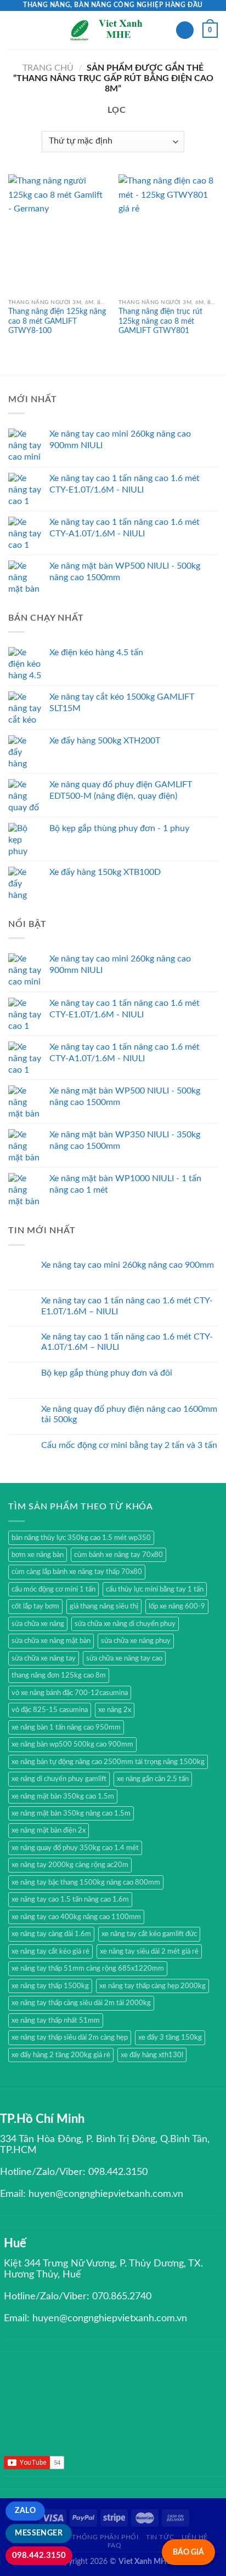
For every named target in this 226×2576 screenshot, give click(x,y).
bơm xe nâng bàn (38, 1555)
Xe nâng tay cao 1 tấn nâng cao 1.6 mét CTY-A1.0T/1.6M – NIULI (127, 1342)
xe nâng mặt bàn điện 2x (49, 1830)
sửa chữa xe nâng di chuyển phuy (125, 1624)
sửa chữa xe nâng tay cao (124, 1658)
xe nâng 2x (115, 1710)
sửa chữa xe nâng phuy (136, 1641)
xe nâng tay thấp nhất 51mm (56, 2020)
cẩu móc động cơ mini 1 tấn (53, 1589)
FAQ (115, 2545)
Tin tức (160, 2537)
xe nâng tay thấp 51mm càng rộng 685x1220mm (88, 1968)
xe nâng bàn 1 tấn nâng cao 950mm (66, 1727)
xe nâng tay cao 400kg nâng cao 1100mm (76, 1917)
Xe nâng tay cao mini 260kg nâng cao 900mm (128, 1265)
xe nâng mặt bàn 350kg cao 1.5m (63, 1796)
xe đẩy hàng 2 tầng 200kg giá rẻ (61, 2055)
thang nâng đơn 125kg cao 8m (59, 1675)
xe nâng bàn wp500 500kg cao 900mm (72, 1744)
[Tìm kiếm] (185, 30)
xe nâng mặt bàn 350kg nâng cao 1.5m (71, 1813)
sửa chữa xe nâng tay (44, 1658)
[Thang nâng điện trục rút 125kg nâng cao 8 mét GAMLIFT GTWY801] (168, 234)
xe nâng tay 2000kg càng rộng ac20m (70, 1865)
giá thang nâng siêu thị (104, 1606)
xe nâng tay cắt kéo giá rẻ (50, 1951)
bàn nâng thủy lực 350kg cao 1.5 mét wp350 (81, 1538)
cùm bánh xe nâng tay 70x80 (118, 1555)
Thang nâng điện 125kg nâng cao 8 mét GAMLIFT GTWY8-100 (57, 321)
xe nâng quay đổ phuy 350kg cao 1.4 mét (75, 1848)
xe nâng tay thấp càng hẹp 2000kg (152, 1986)
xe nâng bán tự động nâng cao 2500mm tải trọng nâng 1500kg (108, 1762)
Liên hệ (195, 2537)
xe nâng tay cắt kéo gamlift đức (149, 1934)
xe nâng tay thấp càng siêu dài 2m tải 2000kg (81, 2003)
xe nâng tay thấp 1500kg (50, 1986)
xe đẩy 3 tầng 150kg (170, 2037)
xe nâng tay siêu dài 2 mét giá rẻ (149, 1951)
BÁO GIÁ (188, 2552)
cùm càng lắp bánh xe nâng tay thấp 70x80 (77, 1572)
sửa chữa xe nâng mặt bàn (51, 1641)
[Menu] (15, 30)
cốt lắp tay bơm (35, 1606)
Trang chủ (48, 68)
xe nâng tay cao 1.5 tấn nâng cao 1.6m (70, 1899)
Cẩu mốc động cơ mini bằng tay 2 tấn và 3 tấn (129, 1445)
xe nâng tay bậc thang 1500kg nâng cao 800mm (86, 1882)
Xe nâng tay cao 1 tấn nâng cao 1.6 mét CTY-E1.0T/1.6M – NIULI (127, 1306)
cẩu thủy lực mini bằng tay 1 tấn (155, 1589)
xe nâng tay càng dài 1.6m (51, 1934)
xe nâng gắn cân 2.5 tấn (153, 1779)
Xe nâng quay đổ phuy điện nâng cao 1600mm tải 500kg (129, 1414)
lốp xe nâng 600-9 (177, 1606)
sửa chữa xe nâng (38, 1624)
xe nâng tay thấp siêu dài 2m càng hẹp (70, 2037)
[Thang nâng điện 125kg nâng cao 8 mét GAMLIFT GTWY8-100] (58, 234)
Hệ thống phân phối (100, 2537)
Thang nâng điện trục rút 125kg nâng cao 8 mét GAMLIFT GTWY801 (160, 321)
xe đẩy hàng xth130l (152, 2055)
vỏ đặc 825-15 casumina (50, 1710)
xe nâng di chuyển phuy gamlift (59, 1779)
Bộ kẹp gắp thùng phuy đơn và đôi (107, 1373)
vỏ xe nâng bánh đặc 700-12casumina (70, 1693)
